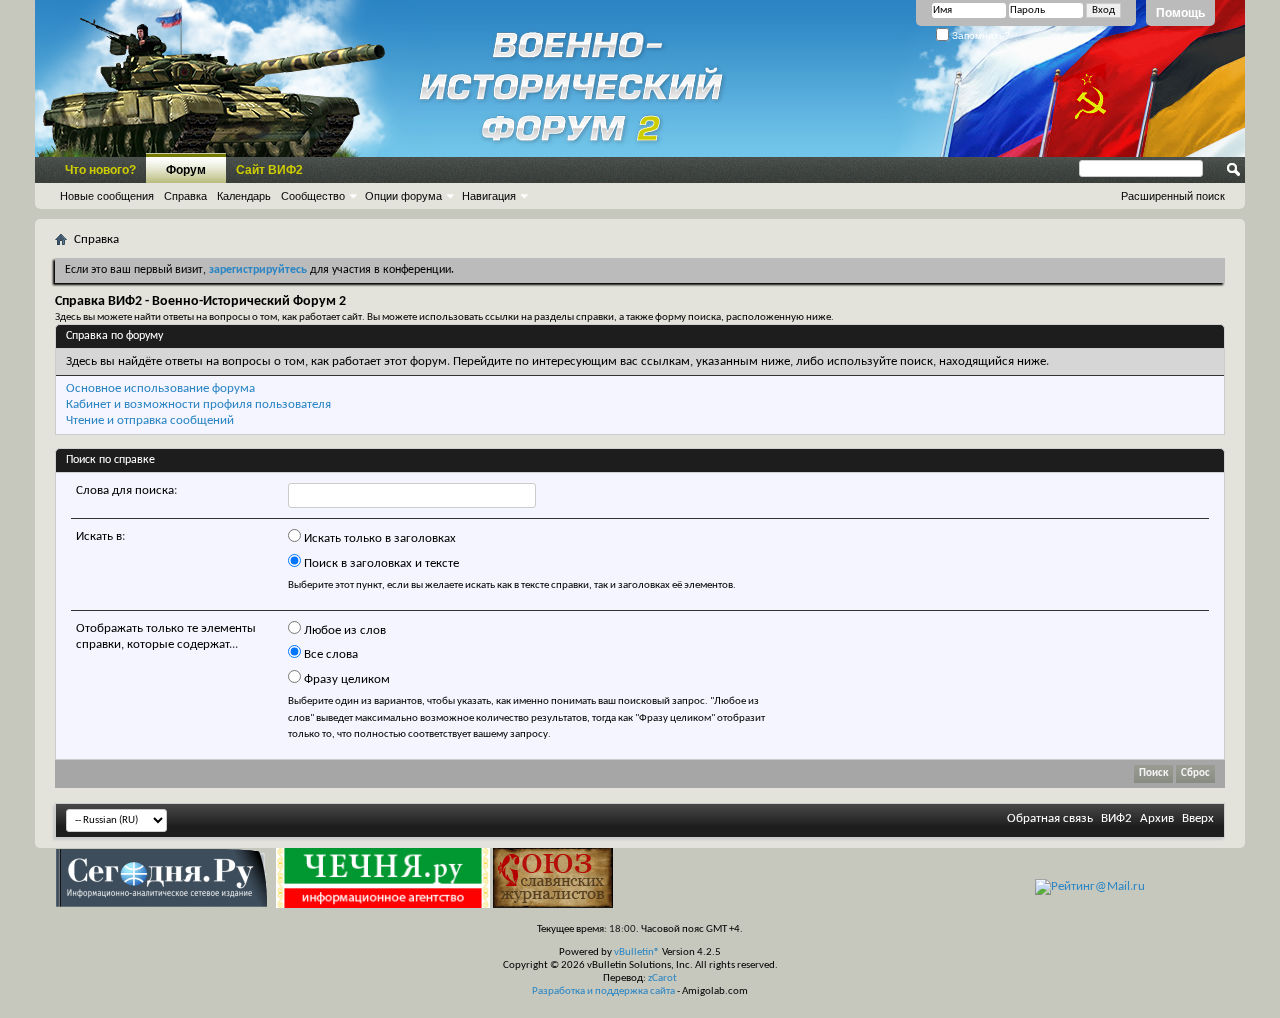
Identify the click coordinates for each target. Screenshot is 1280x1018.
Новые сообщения (107, 196)
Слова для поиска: (126, 490)
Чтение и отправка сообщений (150, 420)
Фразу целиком (345, 679)
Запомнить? (979, 35)
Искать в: (100, 536)
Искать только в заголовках (378, 538)
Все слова (329, 654)
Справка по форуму (114, 336)
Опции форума (403, 196)
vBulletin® (637, 952)
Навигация (489, 196)
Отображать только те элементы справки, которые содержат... (166, 636)
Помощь (1180, 13)
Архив (1157, 818)
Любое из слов (343, 630)
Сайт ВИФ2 (269, 170)
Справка (185, 196)
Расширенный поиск (1173, 196)
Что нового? (100, 170)
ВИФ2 (1116, 818)
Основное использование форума (160, 388)
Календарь (244, 196)
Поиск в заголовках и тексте (380, 563)
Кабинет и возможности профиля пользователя (198, 404)
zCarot (662, 978)
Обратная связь (1050, 818)
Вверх (1198, 818)
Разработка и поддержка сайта (603, 991)
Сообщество (313, 196)
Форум (186, 170)
